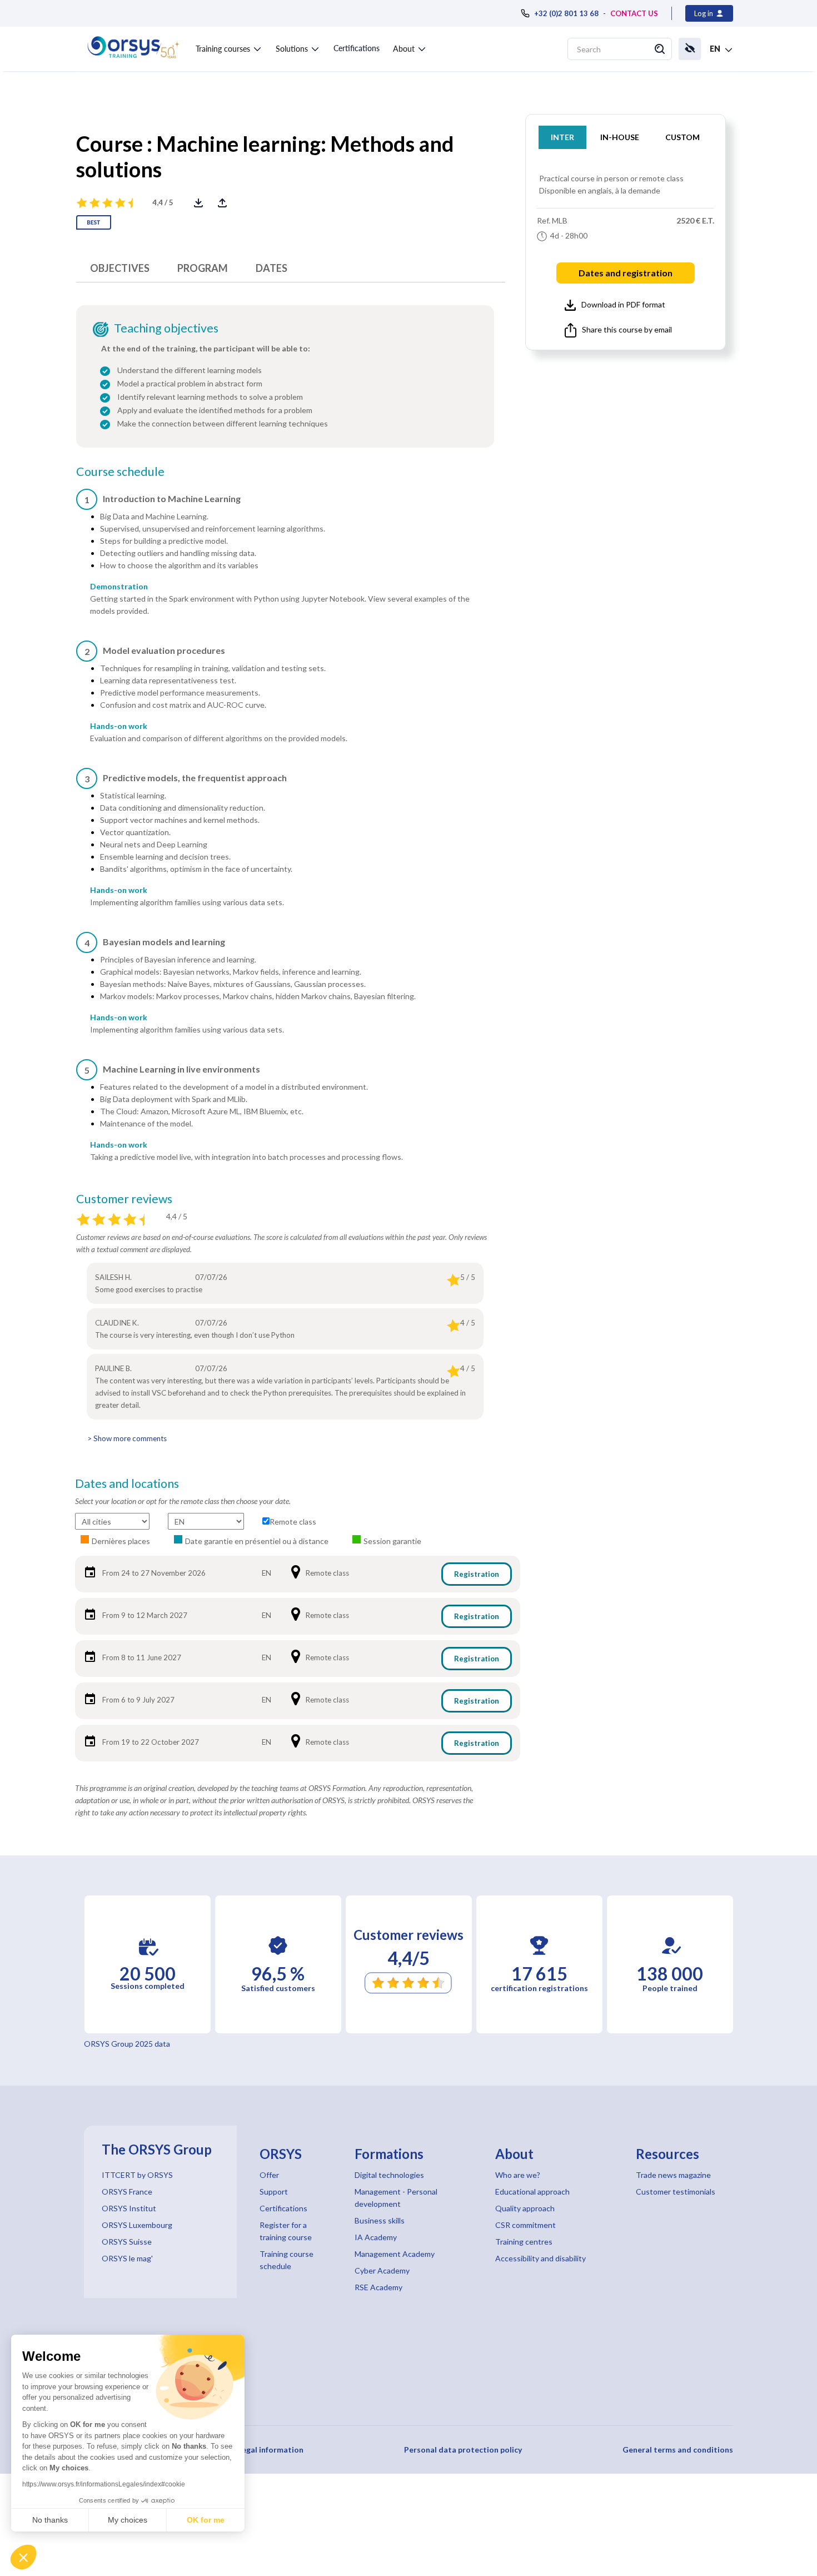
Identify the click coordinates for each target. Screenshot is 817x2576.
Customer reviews (124, 1199)
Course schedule (120, 471)
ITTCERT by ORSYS (137, 2175)
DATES (271, 268)
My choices (128, 2520)
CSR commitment (525, 2225)
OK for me (206, 2520)
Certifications (357, 48)
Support (274, 2192)
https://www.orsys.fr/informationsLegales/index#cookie (104, 2484)
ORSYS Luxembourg (137, 2225)
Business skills (380, 2220)
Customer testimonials (676, 2192)
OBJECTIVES (120, 268)
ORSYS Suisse (127, 2242)
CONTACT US (634, 13)
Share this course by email (627, 329)
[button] (23, 2557)
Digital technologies (389, 2175)
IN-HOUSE (620, 137)
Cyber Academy (382, 2270)
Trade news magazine (673, 2175)
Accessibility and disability (540, 2258)
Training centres (524, 2242)
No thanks (50, 2520)
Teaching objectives (166, 328)
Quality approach (525, 2208)
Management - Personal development (396, 2198)
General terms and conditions (678, 2450)
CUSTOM (683, 137)
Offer (269, 2175)
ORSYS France (127, 2192)
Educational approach (532, 2192)
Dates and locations (127, 1483)
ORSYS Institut (129, 2208)
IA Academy (376, 2237)
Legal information (271, 2450)
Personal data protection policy (463, 2450)
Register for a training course (286, 2231)
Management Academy (395, 2254)
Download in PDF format (623, 304)
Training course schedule (287, 2260)
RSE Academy (378, 2287)
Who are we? (518, 2175)
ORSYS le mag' (127, 2258)
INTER (562, 137)
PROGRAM (203, 268)
